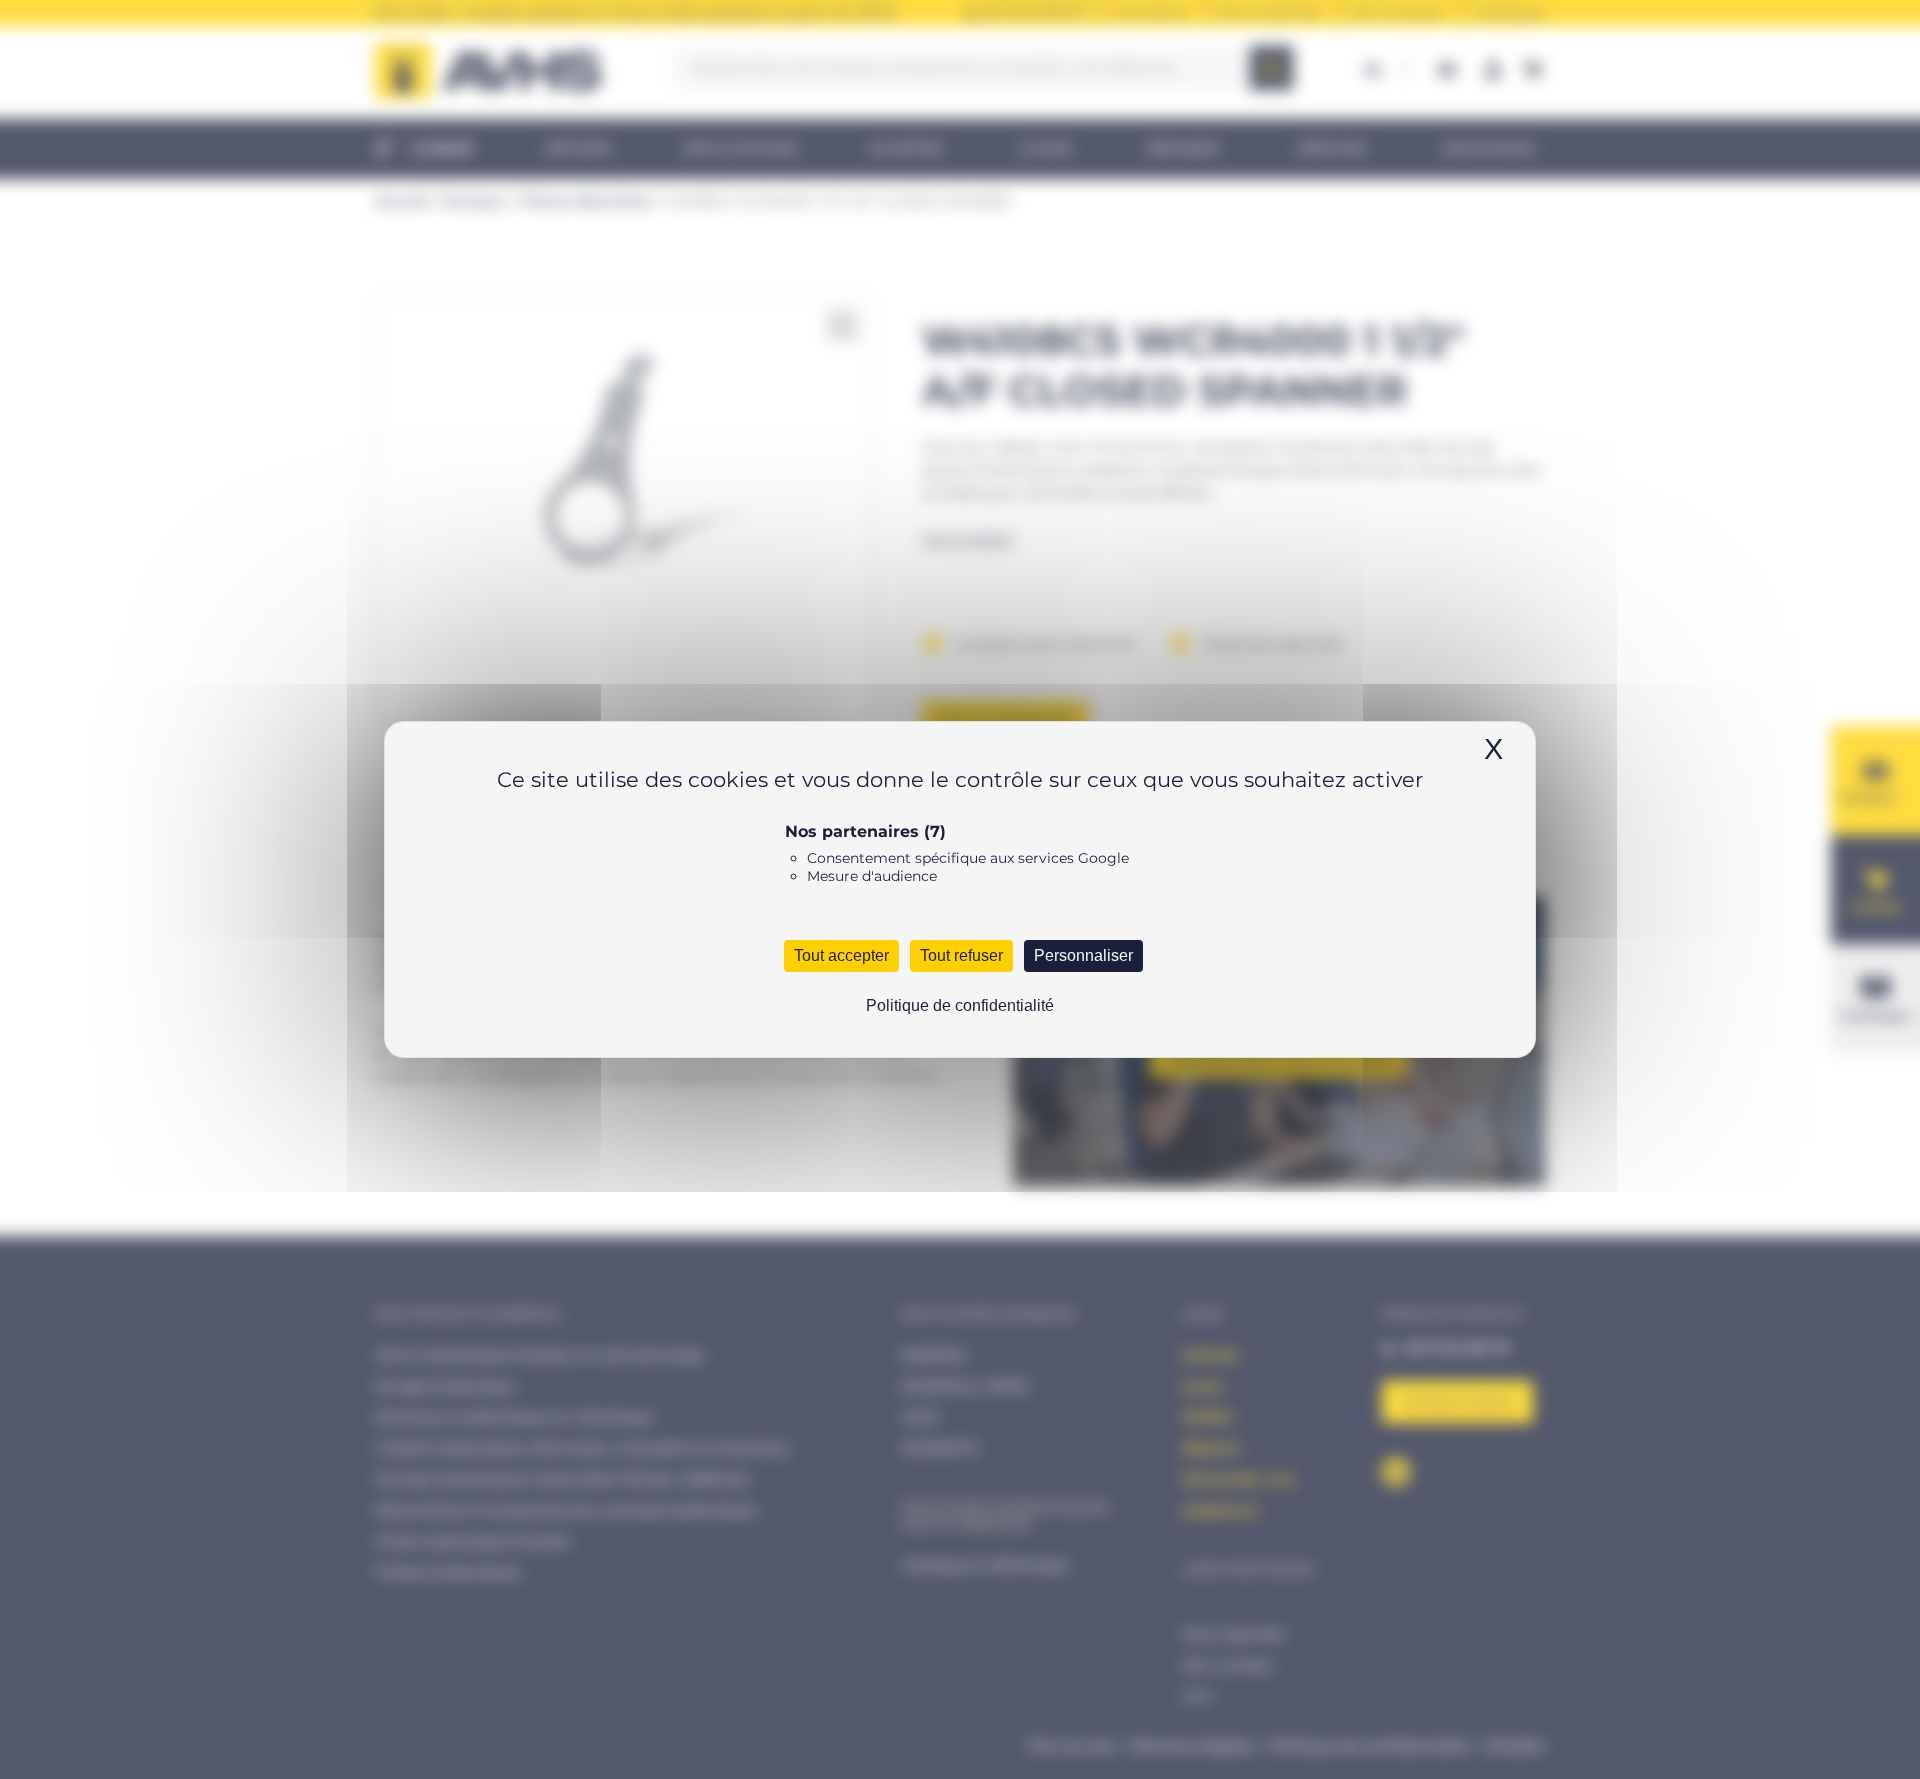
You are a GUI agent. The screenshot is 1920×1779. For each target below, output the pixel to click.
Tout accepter (841, 955)
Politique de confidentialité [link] (960, 1005)
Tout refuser (961, 955)
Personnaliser (1083, 955)
